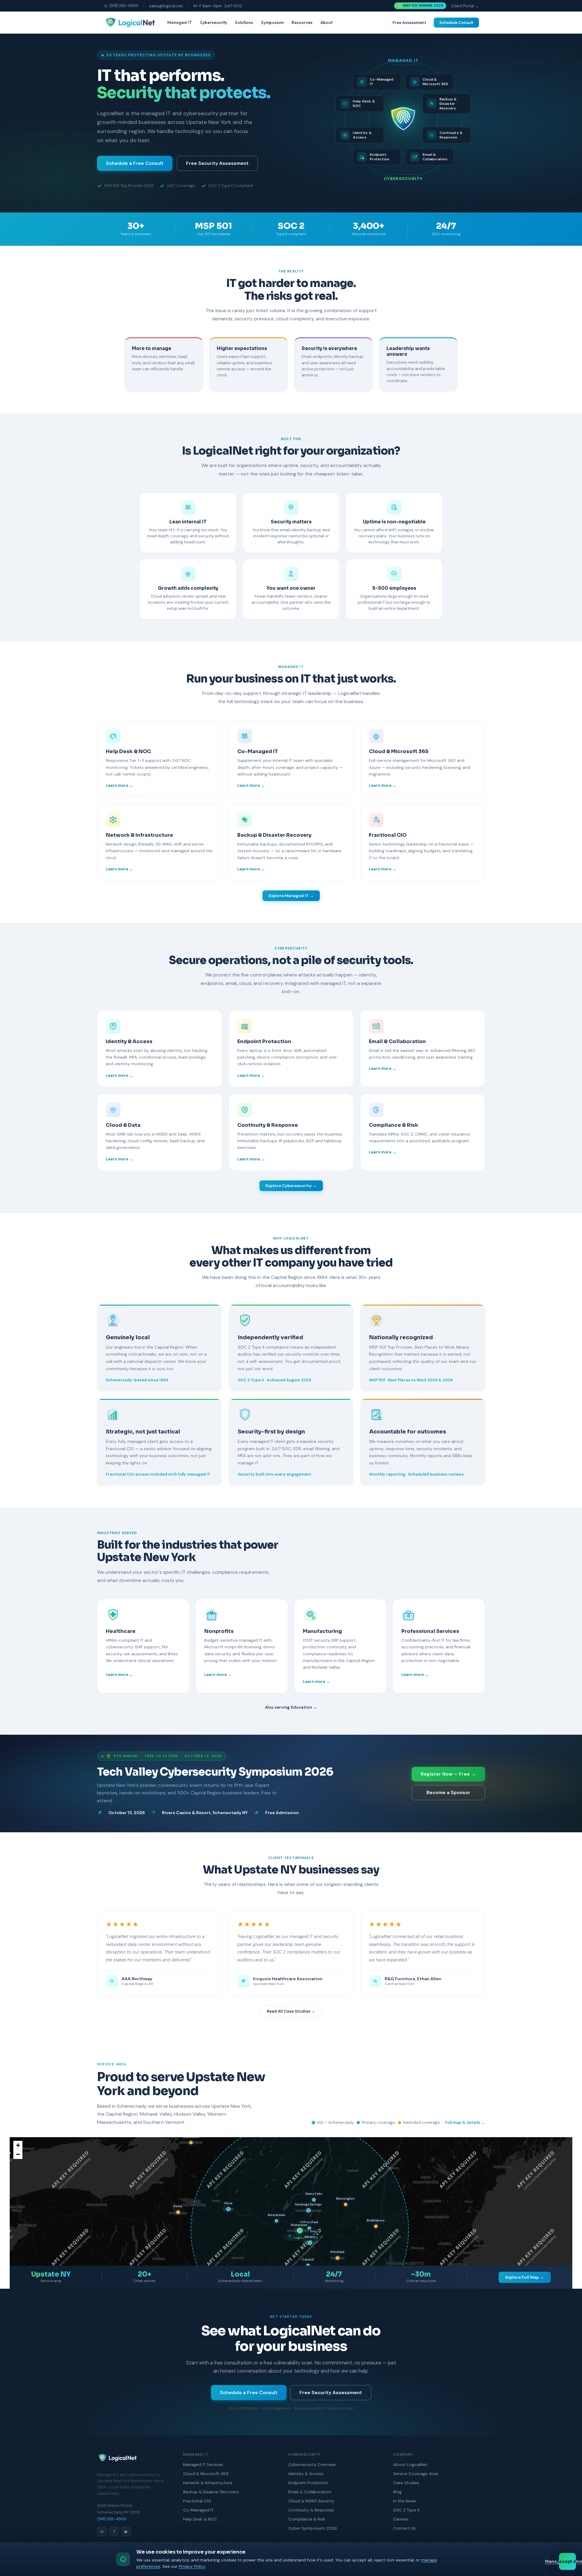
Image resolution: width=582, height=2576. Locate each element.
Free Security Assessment (217, 163)
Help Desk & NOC (200, 2519)
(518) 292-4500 (124, 6)
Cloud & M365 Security (311, 2501)
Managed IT (180, 22)
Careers (401, 2519)
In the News (405, 2501)
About (326, 22)
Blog (397, 2492)
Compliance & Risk (307, 2519)
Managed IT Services (203, 2465)
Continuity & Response (311, 2510)
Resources (302, 22)
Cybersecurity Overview (312, 2465)
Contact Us (405, 2528)
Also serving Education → (291, 1707)
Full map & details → (465, 2122)
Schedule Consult (456, 23)
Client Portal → (465, 6)
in (102, 2531)
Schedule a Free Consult (135, 163)
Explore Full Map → (525, 2277)
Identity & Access (306, 2474)
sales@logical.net (166, 6)
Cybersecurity (213, 22)
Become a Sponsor (448, 1793)
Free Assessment (409, 23)
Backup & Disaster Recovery (211, 2492)
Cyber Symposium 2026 (313, 2528)
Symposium (272, 22)
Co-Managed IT (198, 2510)
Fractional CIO (197, 2501)
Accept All (567, 2562)
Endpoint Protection (308, 2483)
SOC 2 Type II (406, 2510)
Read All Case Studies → (291, 2011)
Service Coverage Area (416, 2474)
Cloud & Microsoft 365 (206, 2474)
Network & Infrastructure (208, 2483)
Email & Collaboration (310, 2492)
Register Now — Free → (448, 1774)
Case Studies (406, 2483)
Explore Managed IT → (291, 896)
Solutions (244, 22)
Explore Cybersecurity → (291, 1186)
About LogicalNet (410, 2465)
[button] (310, 2243)
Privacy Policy (192, 2566)
